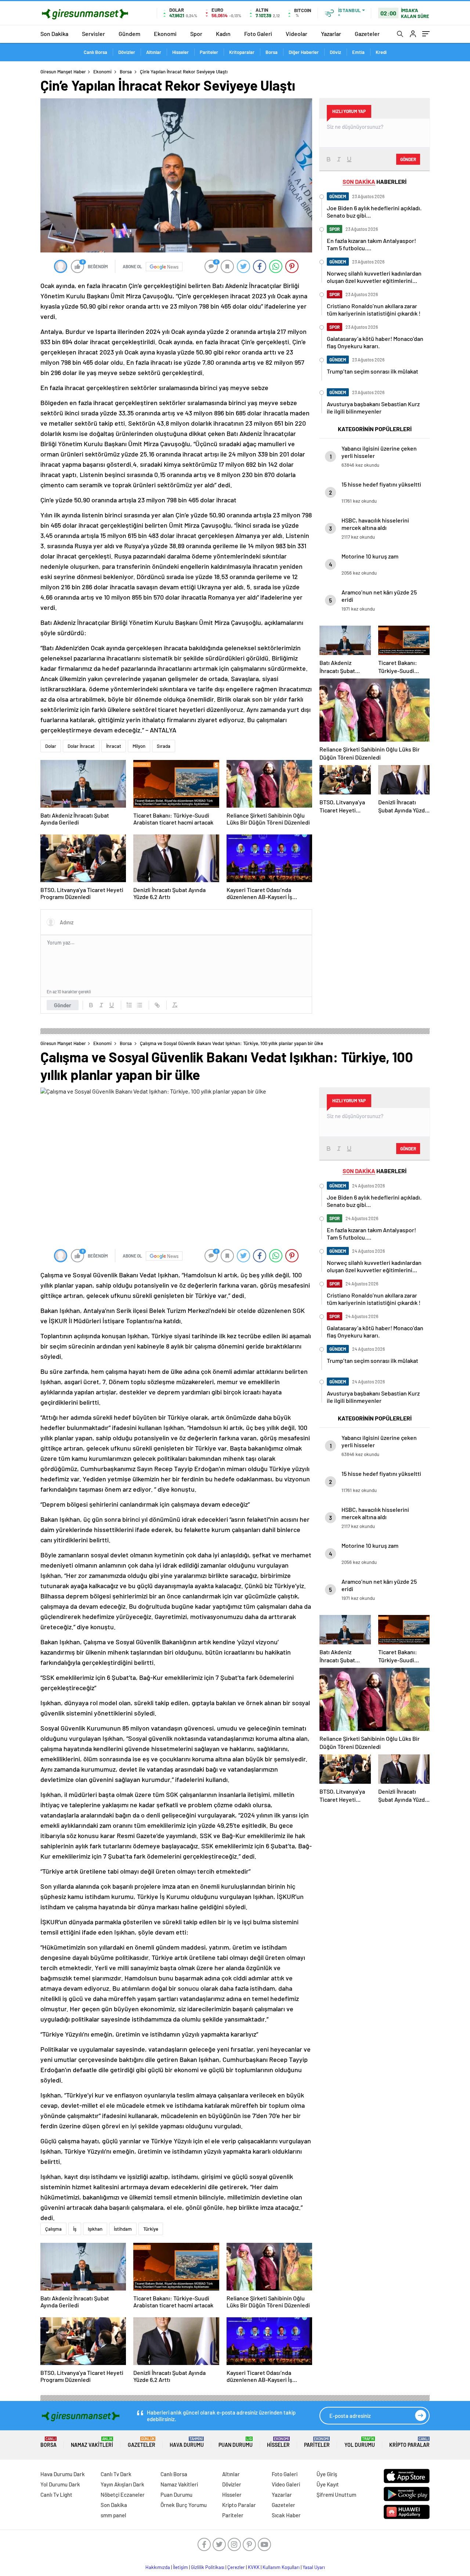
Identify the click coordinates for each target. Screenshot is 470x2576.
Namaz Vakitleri (92, 2442)
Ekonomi (165, 34)
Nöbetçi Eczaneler (123, 2495)
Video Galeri (286, 2484)
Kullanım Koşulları (281, 2567)
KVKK (254, 2567)
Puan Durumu (236, 2442)
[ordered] (129, 1005)
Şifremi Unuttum (336, 2495)
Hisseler (180, 52)
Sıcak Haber (286, 2515)
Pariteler (209, 52)
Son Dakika (54, 34)
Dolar (51, 746)
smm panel (113, 2515)
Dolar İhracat (81, 746)
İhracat (114, 746)
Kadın (223, 34)
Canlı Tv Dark (116, 2474)
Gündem (129, 34)
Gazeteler (367, 34)
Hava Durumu (187, 2442)
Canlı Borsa (95, 52)
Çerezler (236, 2567)
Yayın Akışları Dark (122, 2484)
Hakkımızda (158, 2567)
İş (75, 2229)
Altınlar (154, 52)
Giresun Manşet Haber (63, 72)
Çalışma (53, 2229)
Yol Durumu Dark (60, 2484)
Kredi (381, 52)
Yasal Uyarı (314, 2567)
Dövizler (127, 52)
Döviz (335, 52)
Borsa (272, 52)
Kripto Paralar (409, 2442)
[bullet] (140, 1005)
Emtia (358, 52)
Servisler (93, 34)
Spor (196, 34)
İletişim (180, 2567)
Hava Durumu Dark (63, 2474)
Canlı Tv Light (56, 2495)
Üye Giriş (327, 2474)
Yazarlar (331, 34)
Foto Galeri (258, 34)
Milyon (139, 746)
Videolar (297, 34)
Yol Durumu (360, 2442)
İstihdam (123, 2229)
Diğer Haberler (304, 52)
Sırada (164, 746)
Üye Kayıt (328, 2484)
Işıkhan (95, 2229)
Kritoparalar (242, 52)
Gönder (63, 1005)
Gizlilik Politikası (208, 2567)
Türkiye (151, 2229)
